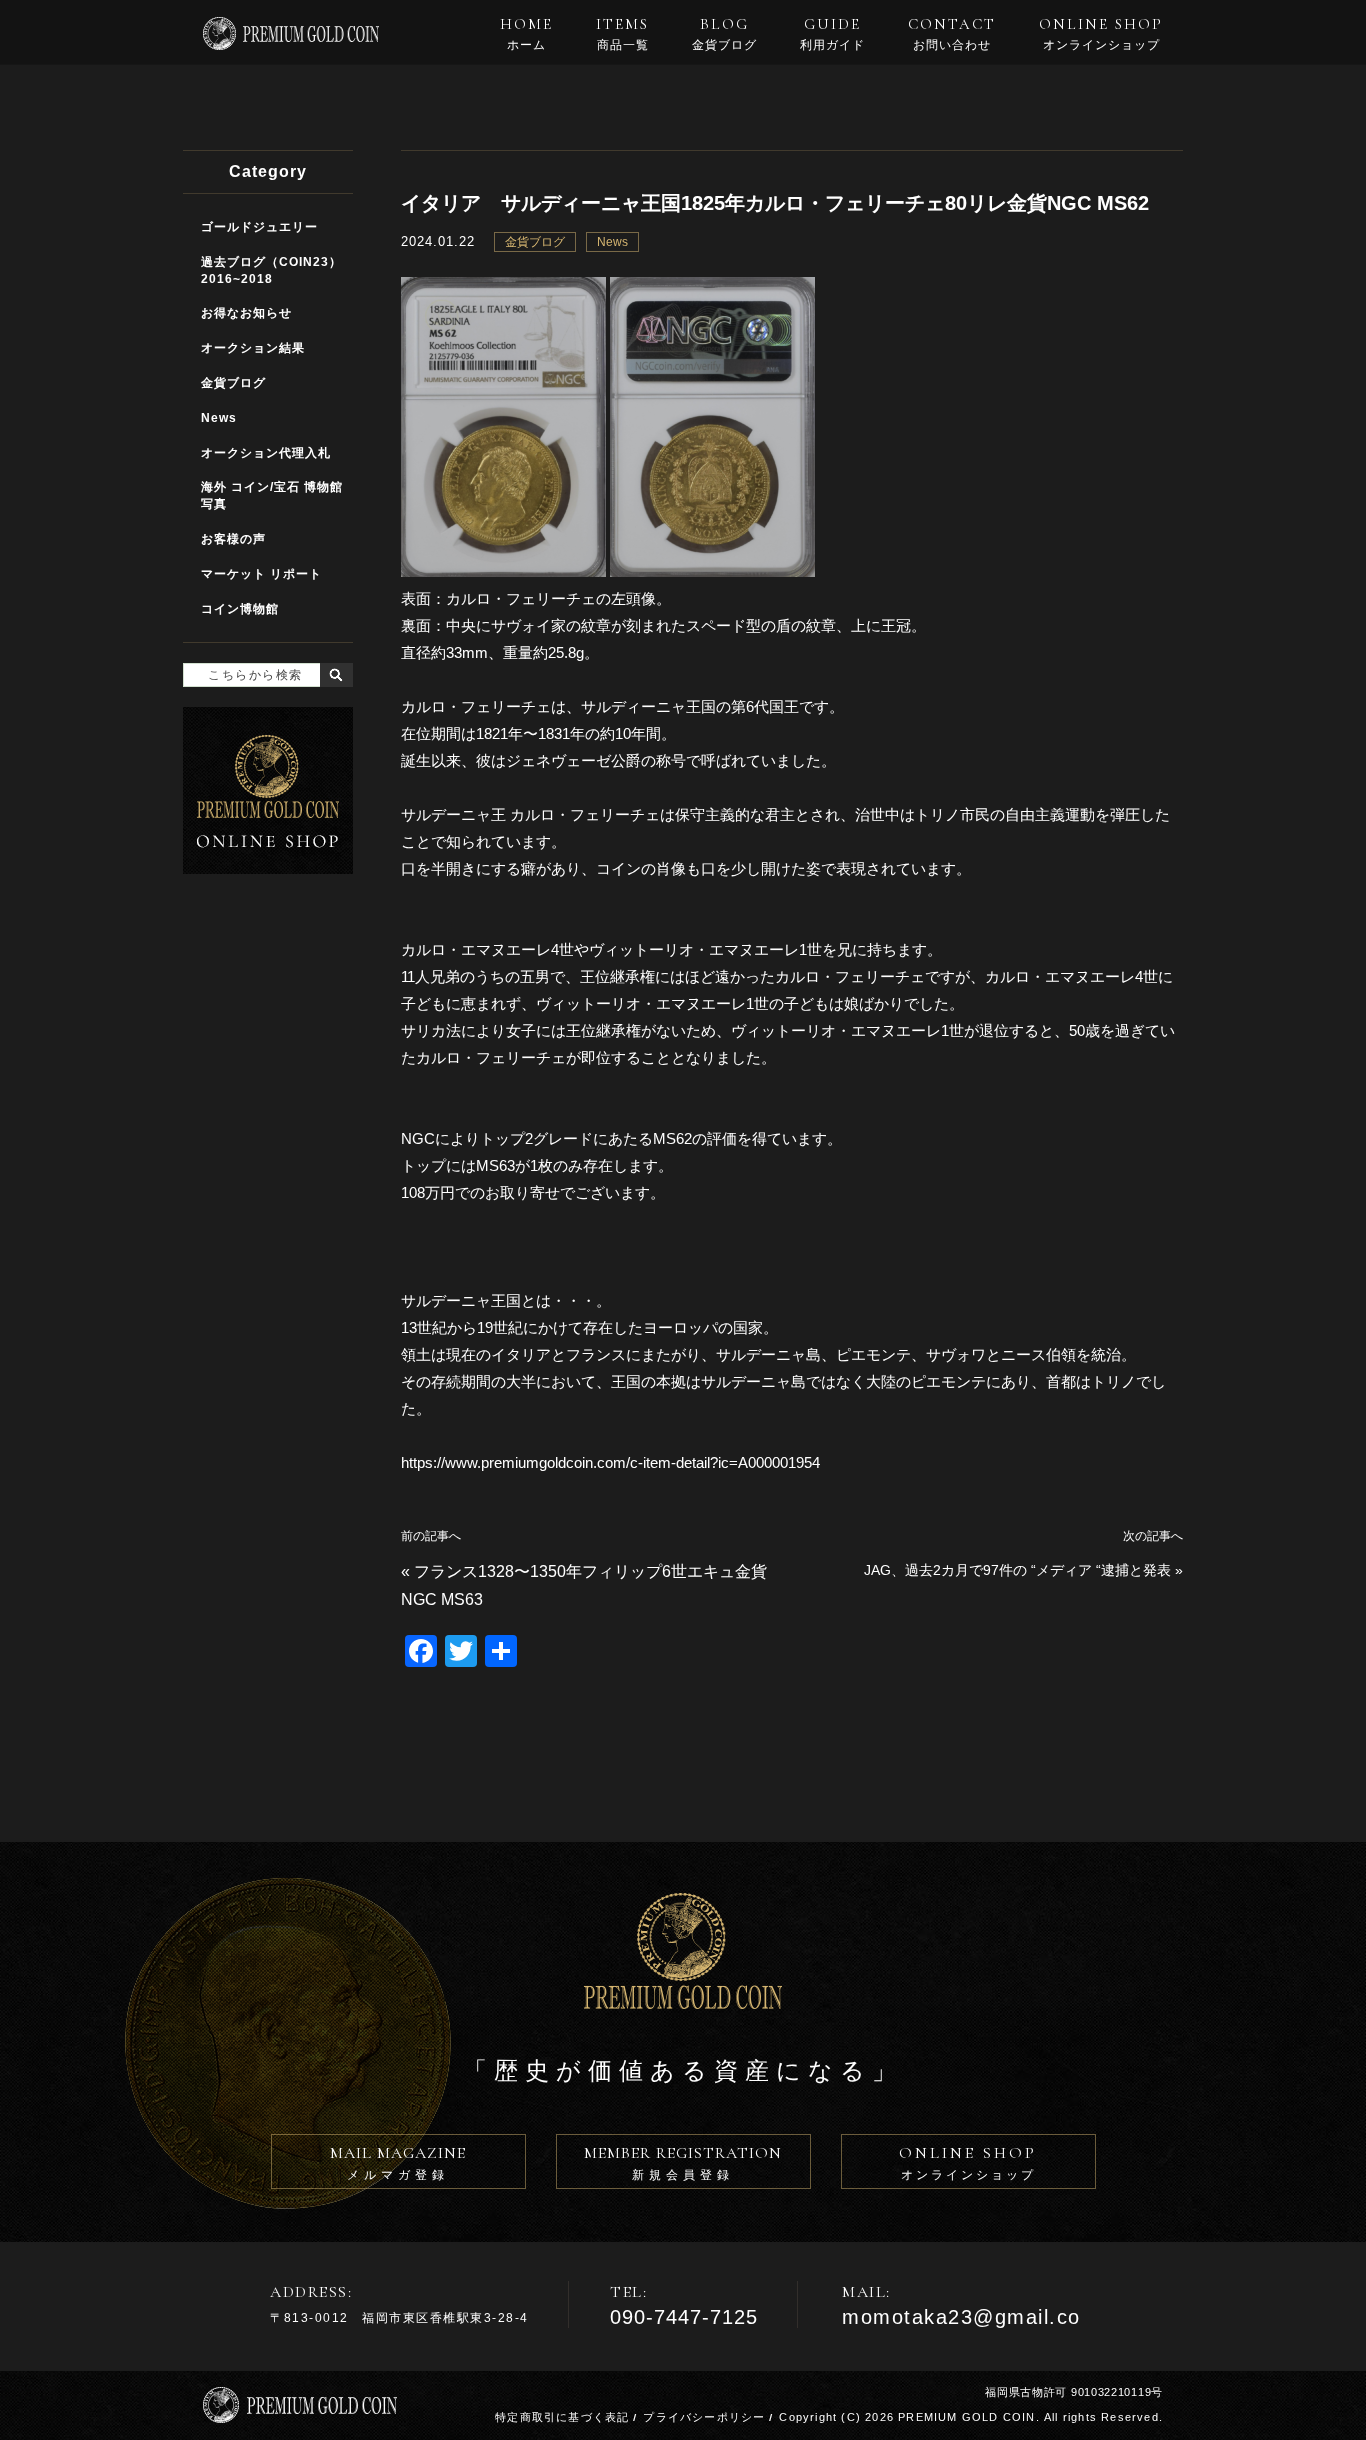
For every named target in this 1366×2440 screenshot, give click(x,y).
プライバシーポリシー (704, 2417)
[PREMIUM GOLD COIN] (291, 41)
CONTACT (952, 34)
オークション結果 (253, 348)
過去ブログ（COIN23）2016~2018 (271, 270)
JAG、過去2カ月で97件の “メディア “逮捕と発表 (1017, 1570)
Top (1336, 2411)
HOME (526, 34)
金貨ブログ (535, 242)
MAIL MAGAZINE (398, 2162)
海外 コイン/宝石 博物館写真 (272, 495)
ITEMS (622, 34)
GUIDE (832, 34)
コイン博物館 (240, 609)
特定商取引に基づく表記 (562, 2417)
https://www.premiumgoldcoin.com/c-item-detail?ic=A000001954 (610, 1462)
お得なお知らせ (246, 313)
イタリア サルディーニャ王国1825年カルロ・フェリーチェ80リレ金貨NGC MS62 (775, 203)
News (612, 242)
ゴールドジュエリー (259, 227)
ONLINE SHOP (1101, 34)
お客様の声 (233, 539)
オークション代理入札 (266, 453)
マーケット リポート (261, 574)
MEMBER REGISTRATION (683, 2162)
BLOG (724, 34)
